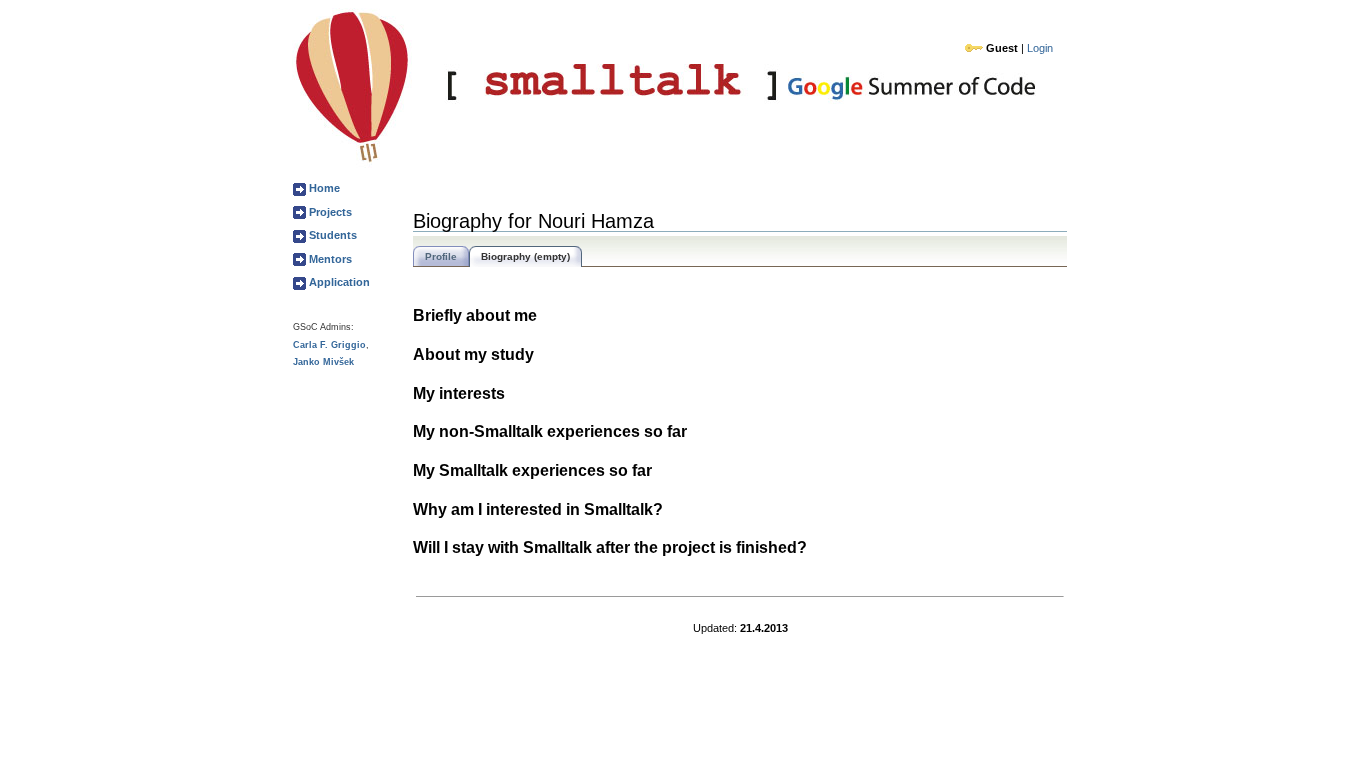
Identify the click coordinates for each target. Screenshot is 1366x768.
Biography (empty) (525, 256)
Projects (329, 212)
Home (323, 188)
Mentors (329, 259)
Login (1040, 48)
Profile (441, 256)
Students (331, 235)
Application (338, 282)
